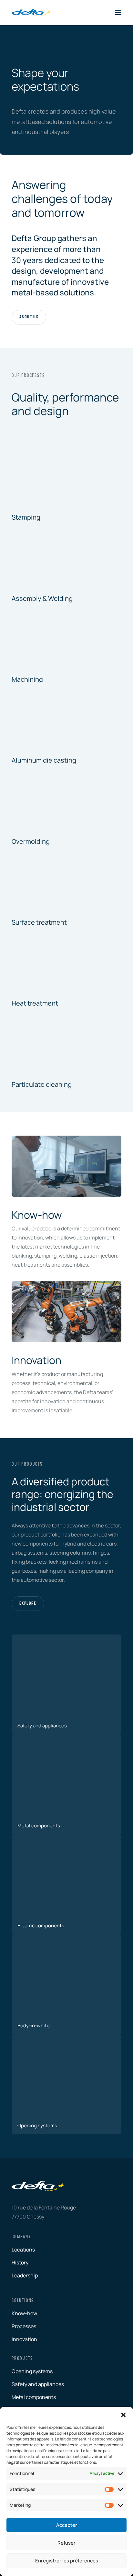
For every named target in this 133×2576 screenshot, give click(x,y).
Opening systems (37, 2125)
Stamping (26, 517)
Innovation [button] (24, 2339)
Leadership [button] (25, 2275)
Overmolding (31, 841)
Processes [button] (24, 2326)
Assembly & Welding (42, 598)
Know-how (37, 1215)
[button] (123, 2415)
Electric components (41, 1926)
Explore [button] (28, 1604)
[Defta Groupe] (32, 13)
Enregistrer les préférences (67, 2561)
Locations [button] (23, 2250)
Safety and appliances (42, 1726)
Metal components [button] (34, 2397)
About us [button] (29, 317)
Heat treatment (35, 1003)
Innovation (36, 1360)
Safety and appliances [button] (38, 2384)
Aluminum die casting (44, 760)
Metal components (39, 1826)
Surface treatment (39, 922)
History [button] (20, 2262)
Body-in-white (34, 2026)
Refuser (66, 2543)
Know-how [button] (24, 2313)
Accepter (67, 2525)
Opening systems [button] (32, 2371)
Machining (27, 679)
